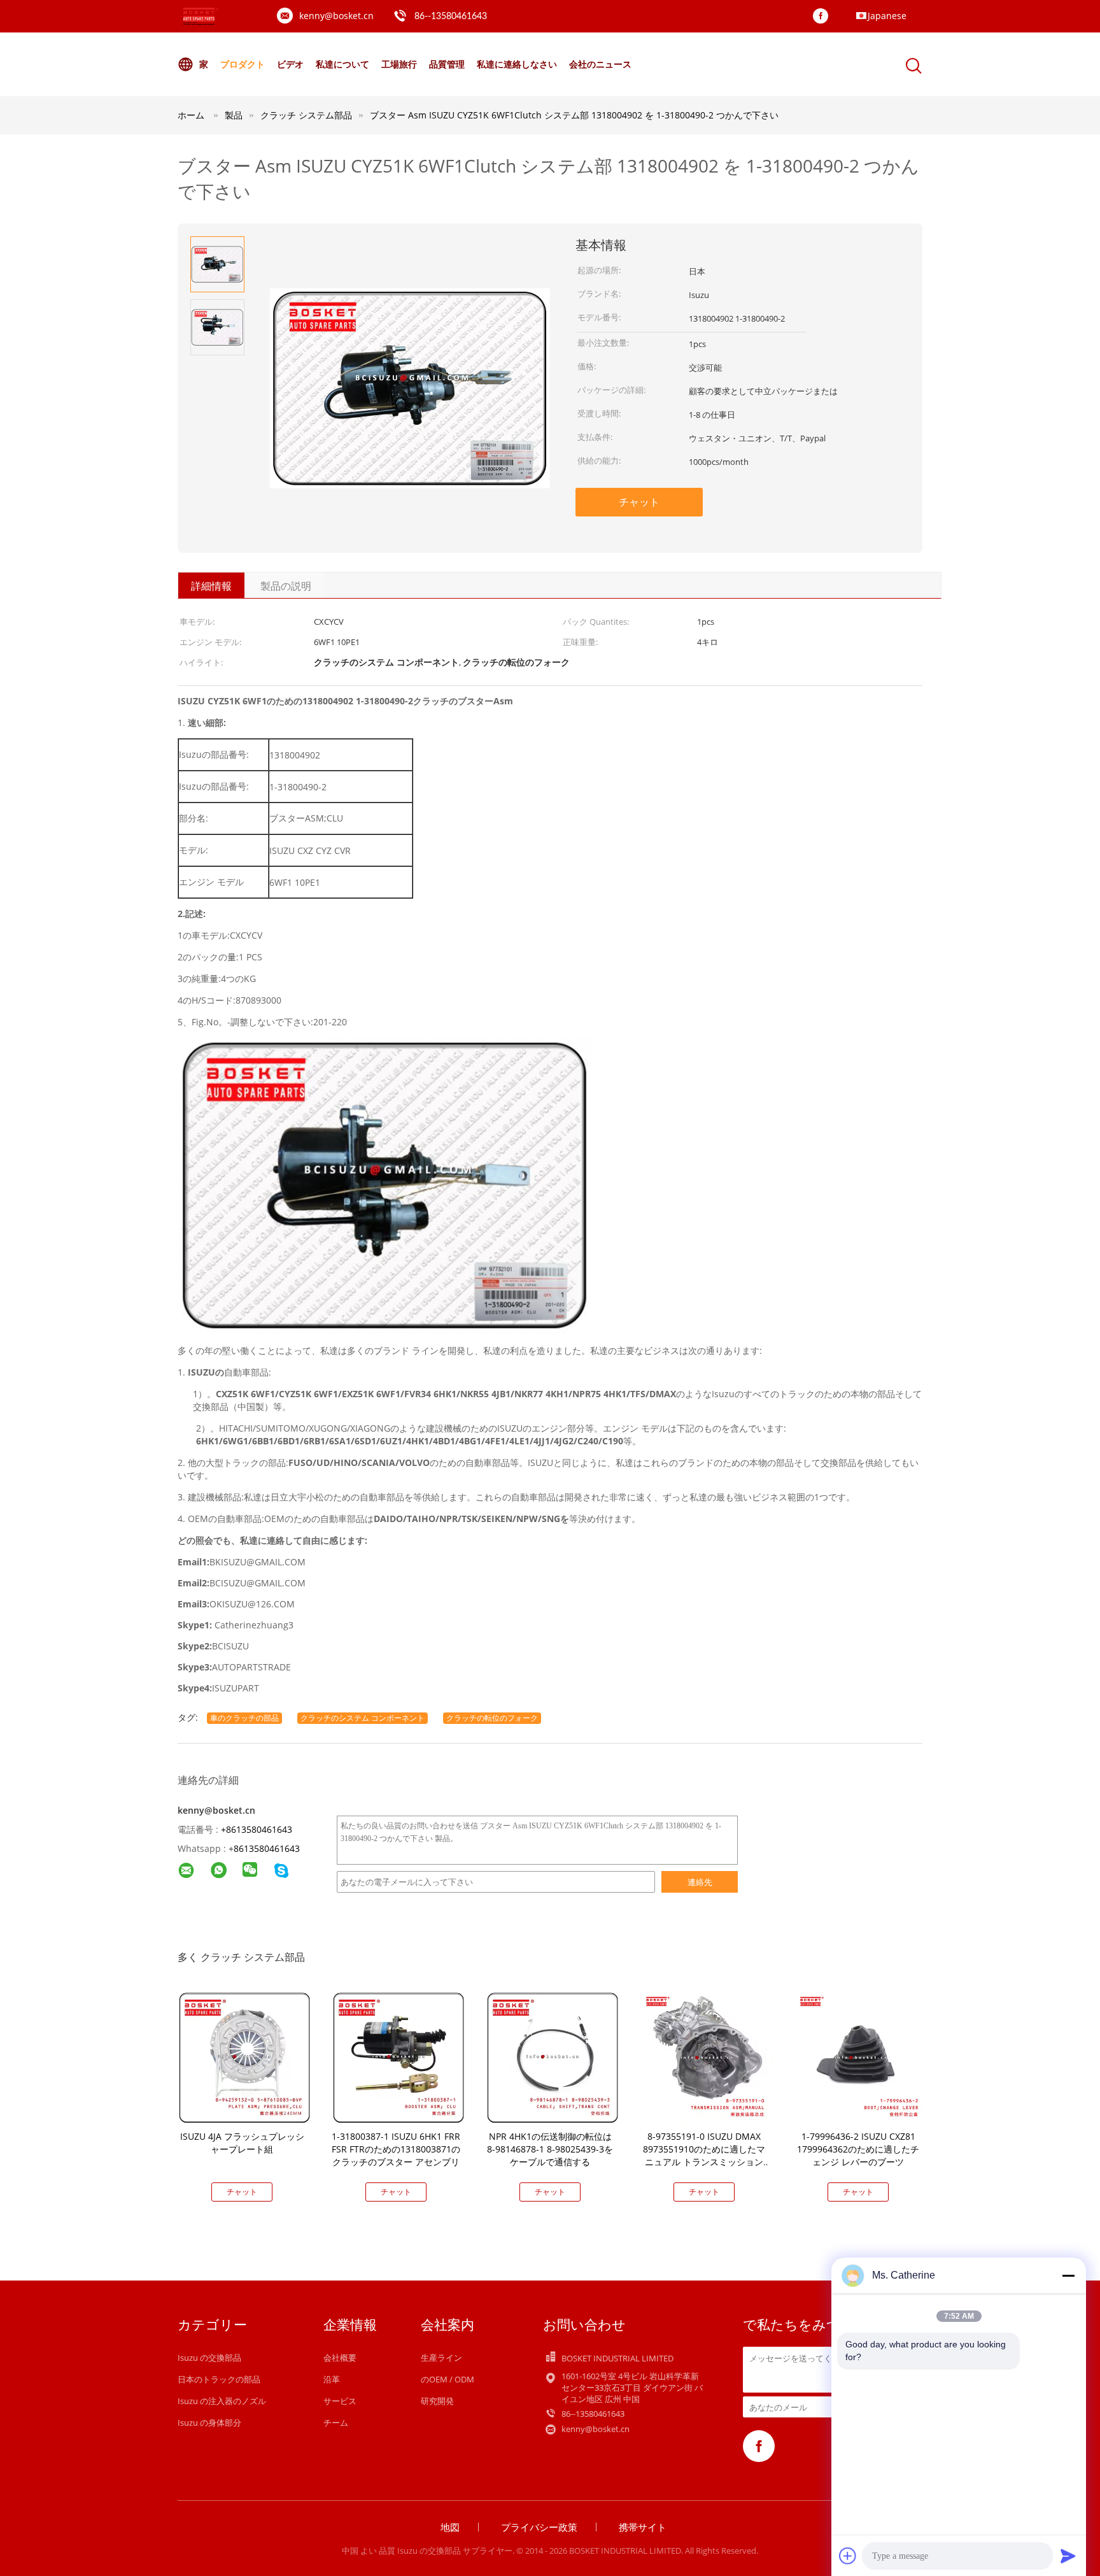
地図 (450, 2527)
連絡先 (700, 1882)
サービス (340, 2401)
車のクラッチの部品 (244, 1718)
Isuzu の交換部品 (209, 2358)
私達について (342, 64)
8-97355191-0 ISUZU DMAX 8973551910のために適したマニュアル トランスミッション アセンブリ (704, 2155)
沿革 (332, 2379)
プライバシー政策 (539, 2527)
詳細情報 (211, 586)
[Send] (1068, 2556)
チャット (639, 502)
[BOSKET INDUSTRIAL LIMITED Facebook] (824, 17)
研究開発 (437, 2401)
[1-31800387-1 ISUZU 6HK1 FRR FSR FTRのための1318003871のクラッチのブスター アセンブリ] (398, 2057)
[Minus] (1068, 2275)
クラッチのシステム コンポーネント (363, 1718)
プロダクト (243, 64)
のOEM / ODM (448, 2379)
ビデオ (290, 64)
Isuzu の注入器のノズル (222, 2401)
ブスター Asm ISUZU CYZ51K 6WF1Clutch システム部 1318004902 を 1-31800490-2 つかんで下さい (574, 115)
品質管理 (447, 64)
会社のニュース (600, 64)
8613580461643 (267, 1848)
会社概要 (340, 2358)
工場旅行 (399, 64)
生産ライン (441, 2358)
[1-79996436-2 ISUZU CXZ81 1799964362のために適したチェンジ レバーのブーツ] (861, 2057)
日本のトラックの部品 (219, 2379)
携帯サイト (643, 2527)
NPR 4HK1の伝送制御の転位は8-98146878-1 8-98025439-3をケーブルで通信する (550, 2149)
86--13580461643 (451, 17)
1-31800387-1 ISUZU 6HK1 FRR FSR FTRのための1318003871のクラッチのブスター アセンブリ (396, 2149)
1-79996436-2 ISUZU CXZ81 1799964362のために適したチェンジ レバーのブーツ (858, 2149)
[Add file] (848, 2556)
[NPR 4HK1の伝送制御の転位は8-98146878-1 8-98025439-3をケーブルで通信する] (553, 2057)
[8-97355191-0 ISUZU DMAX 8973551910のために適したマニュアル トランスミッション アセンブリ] (707, 2057)
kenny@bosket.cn (336, 16)
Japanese (887, 16)
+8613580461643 (257, 1829)
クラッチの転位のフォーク (492, 1718)
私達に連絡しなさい (517, 64)
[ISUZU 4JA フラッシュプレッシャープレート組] (244, 2057)
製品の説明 (286, 586)
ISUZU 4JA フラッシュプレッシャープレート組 (242, 2143)
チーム (336, 2423)
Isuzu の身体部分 (209, 2423)
